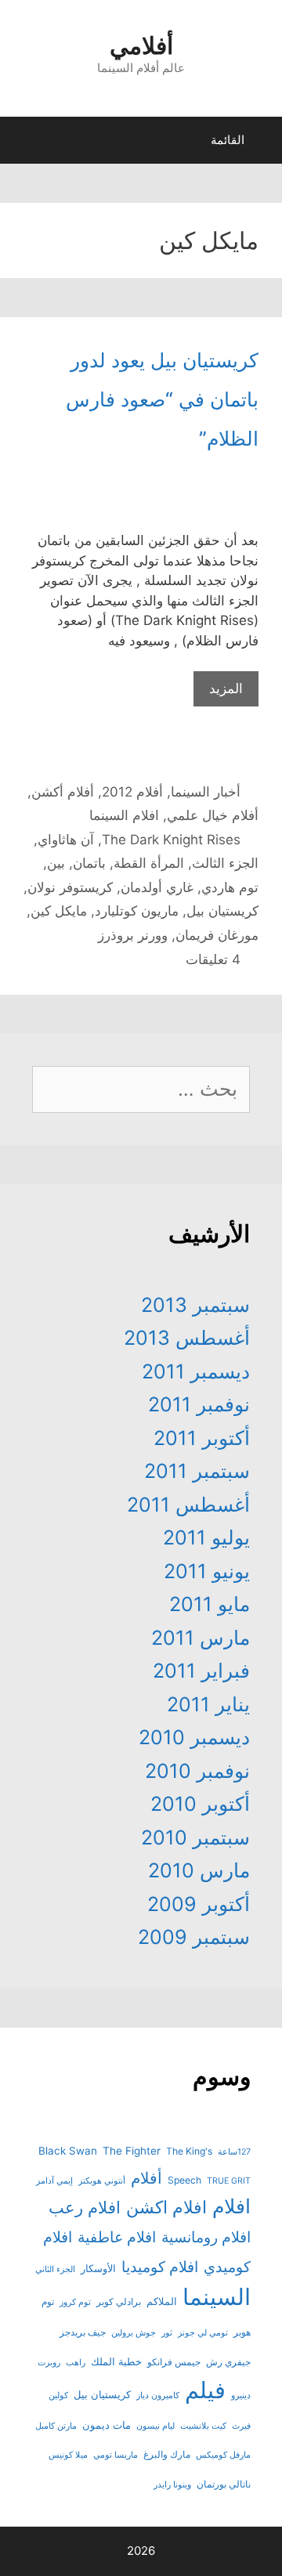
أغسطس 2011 (188, 1505)
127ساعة (234, 2152)
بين (56, 863)
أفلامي (141, 45)
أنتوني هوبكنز (102, 2181)
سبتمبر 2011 (197, 1471)
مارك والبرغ (167, 2454)
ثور (167, 2333)
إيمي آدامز (54, 2181)
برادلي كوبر (119, 2301)
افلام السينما (124, 815)
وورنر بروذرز (133, 935)
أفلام (146, 2178)
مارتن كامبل (56, 2426)
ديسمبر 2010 (194, 1737)
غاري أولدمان (157, 887)
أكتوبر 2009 (199, 1904)
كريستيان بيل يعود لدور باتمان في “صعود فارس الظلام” (162, 399)
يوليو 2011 (206, 1537)
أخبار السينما (206, 792)
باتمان (89, 863)
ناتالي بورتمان (224, 2484)
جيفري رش (228, 2362)
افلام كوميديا (160, 2267)
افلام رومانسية (206, 2237)
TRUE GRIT (229, 2181)
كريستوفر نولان (70, 887)
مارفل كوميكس (223, 2455)
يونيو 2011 (207, 1571)
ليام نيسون (155, 2426)
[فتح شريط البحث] (26, 144)
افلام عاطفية (117, 2237)
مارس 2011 (201, 1638)
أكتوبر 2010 (200, 1804)
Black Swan (68, 2151)
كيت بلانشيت (203, 2426)
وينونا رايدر (172, 2485)
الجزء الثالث (225, 863)
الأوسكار (98, 2268)
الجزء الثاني (55, 2269)
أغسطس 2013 (187, 1338)
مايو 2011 (210, 1604)
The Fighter (132, 2151)
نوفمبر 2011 (199, 1404)
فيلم (205, 2390)
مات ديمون (107, 2425)
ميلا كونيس (68, 2455)
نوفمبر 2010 (197, 1771)
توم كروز (75, 2302)
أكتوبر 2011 (202, 1438)
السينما (217, 2297)
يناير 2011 (208, 1704)
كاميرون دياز (158, 2395)
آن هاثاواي (66, 840)
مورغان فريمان (217, 935)
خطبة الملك (116, 2361)
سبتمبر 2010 (195, 1837)
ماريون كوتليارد (137, 911)
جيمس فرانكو (174, 2362)
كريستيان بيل (222, 911)
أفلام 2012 (132, 792)
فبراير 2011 (201, 1671)
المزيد (226, 688)
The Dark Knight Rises (171, 840)
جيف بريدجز (83, 2332)
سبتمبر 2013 (195, 1305)
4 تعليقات (213, 959)
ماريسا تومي (116, 2455)
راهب (76, 2363)
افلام (231, 2206)
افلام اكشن (166, 2207)
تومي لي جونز (203, 2333)
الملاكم (162, 2301)
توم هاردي (230, 887)
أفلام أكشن (63, 792)
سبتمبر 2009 (194, 1937)
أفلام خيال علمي (213, 815)
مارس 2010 (199, 1870)
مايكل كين (59, 911)
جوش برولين (134, 2333)
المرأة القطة (149, 863)
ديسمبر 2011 (196, 1371)
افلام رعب (85, 2207)
